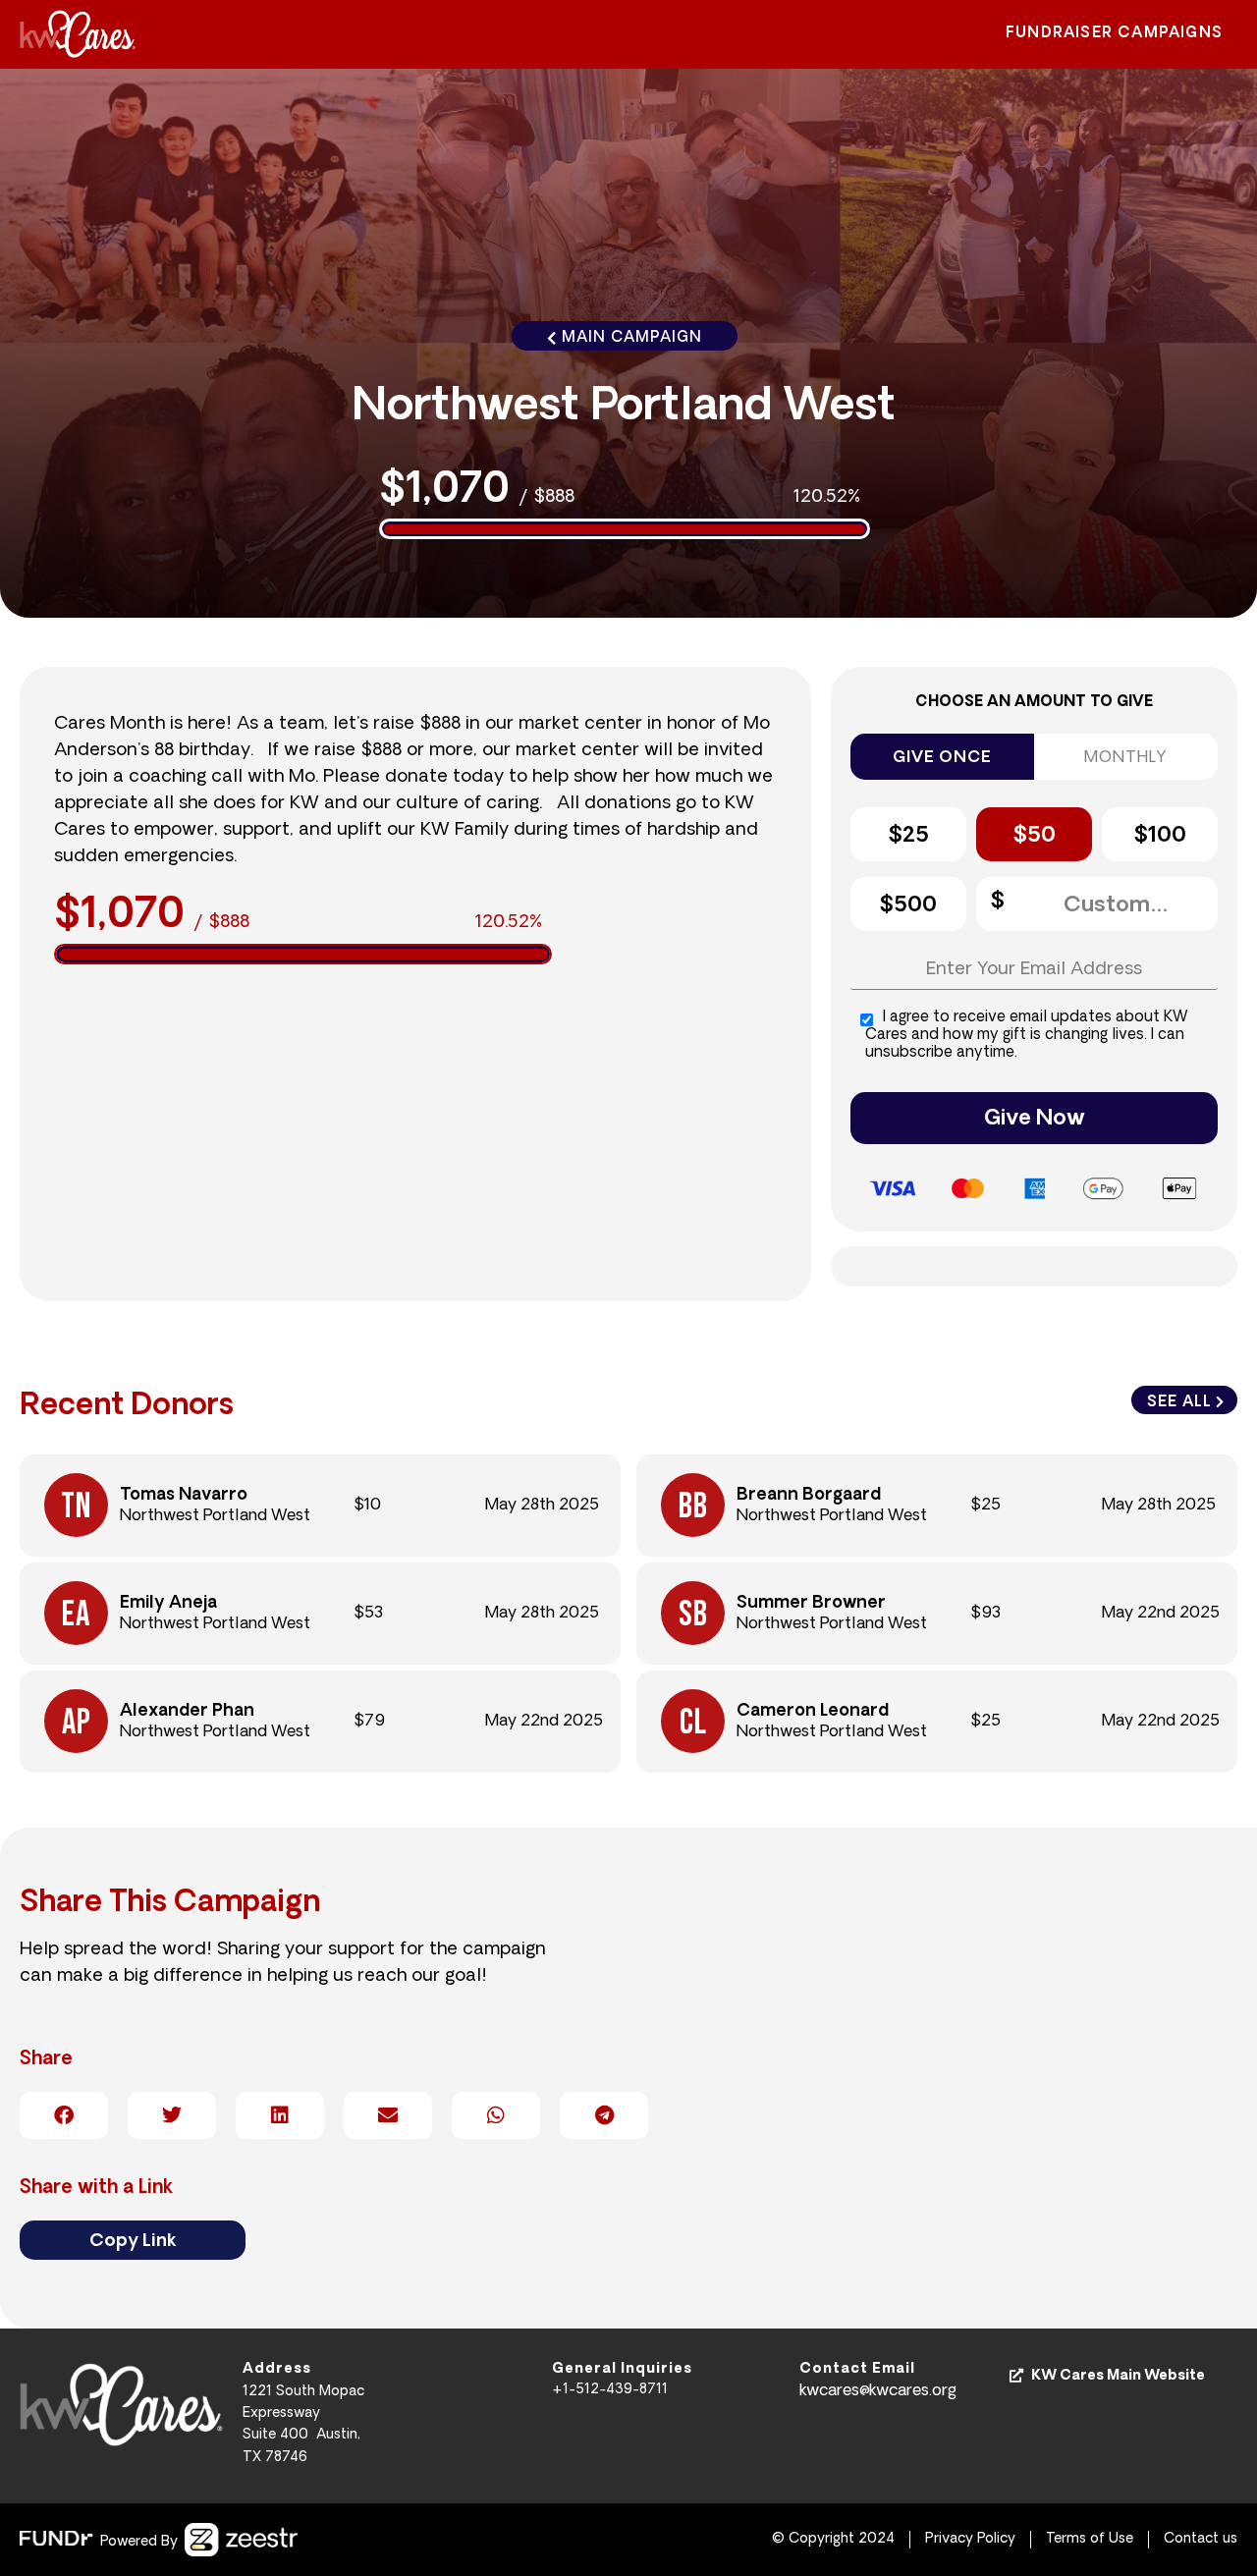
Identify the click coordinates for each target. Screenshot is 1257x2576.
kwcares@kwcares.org (878, 2391)
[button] (64, 2115)
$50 (1034, 836)
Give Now (1035, 1119)
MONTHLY (1126, 758)
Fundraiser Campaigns (1114, 34)
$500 (908, 906)
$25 (908, 836)
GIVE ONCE (942, 758)
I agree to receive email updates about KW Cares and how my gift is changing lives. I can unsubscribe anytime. (1027, 1036)
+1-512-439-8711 (610, 2390)
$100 (1160, 836)
